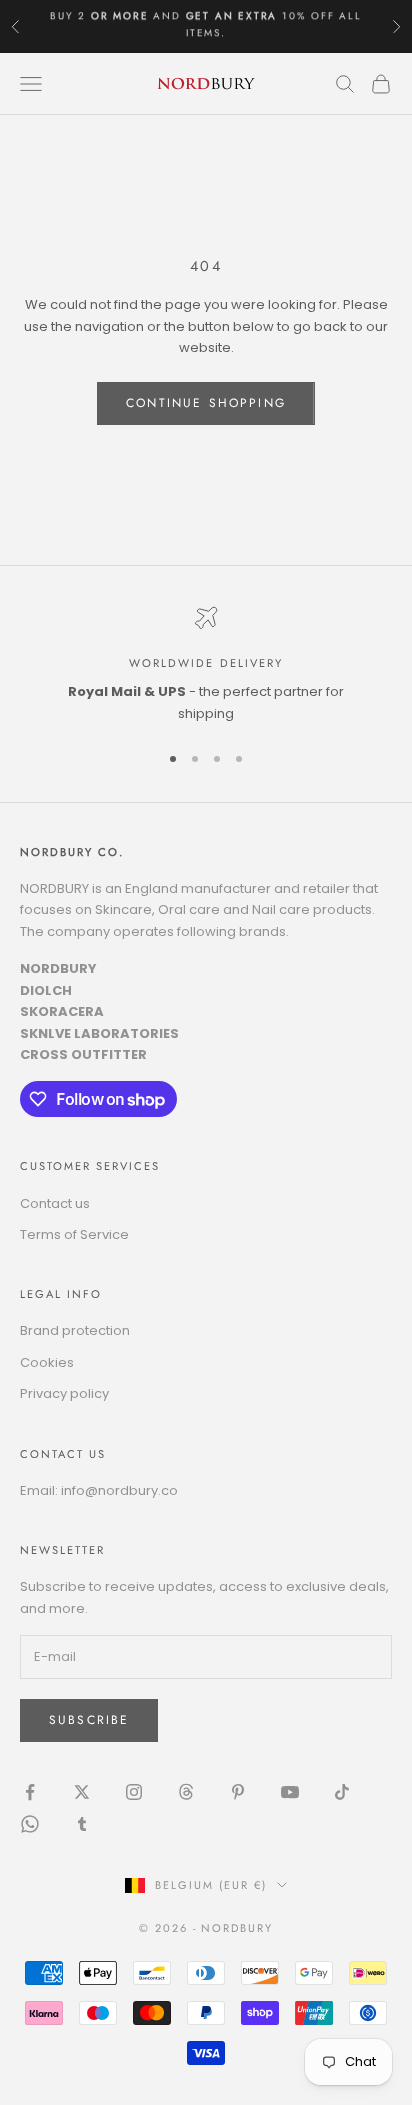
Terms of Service (74, 1234)
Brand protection (75, 1330)
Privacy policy (64, 1393)
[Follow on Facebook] (30, 1792)
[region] (206, 665)
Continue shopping (206, 403)
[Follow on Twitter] (82, 1792)
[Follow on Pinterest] (238, 1792)
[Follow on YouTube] (290, 1792)
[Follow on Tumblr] (82, 1824)
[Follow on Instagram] (134, 1792)
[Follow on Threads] (186, 1792)
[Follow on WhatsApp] (30, 1824)
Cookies (47, 1362)
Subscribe (89, 1720)
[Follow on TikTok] (342, 1792)
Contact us (55, 1203)
